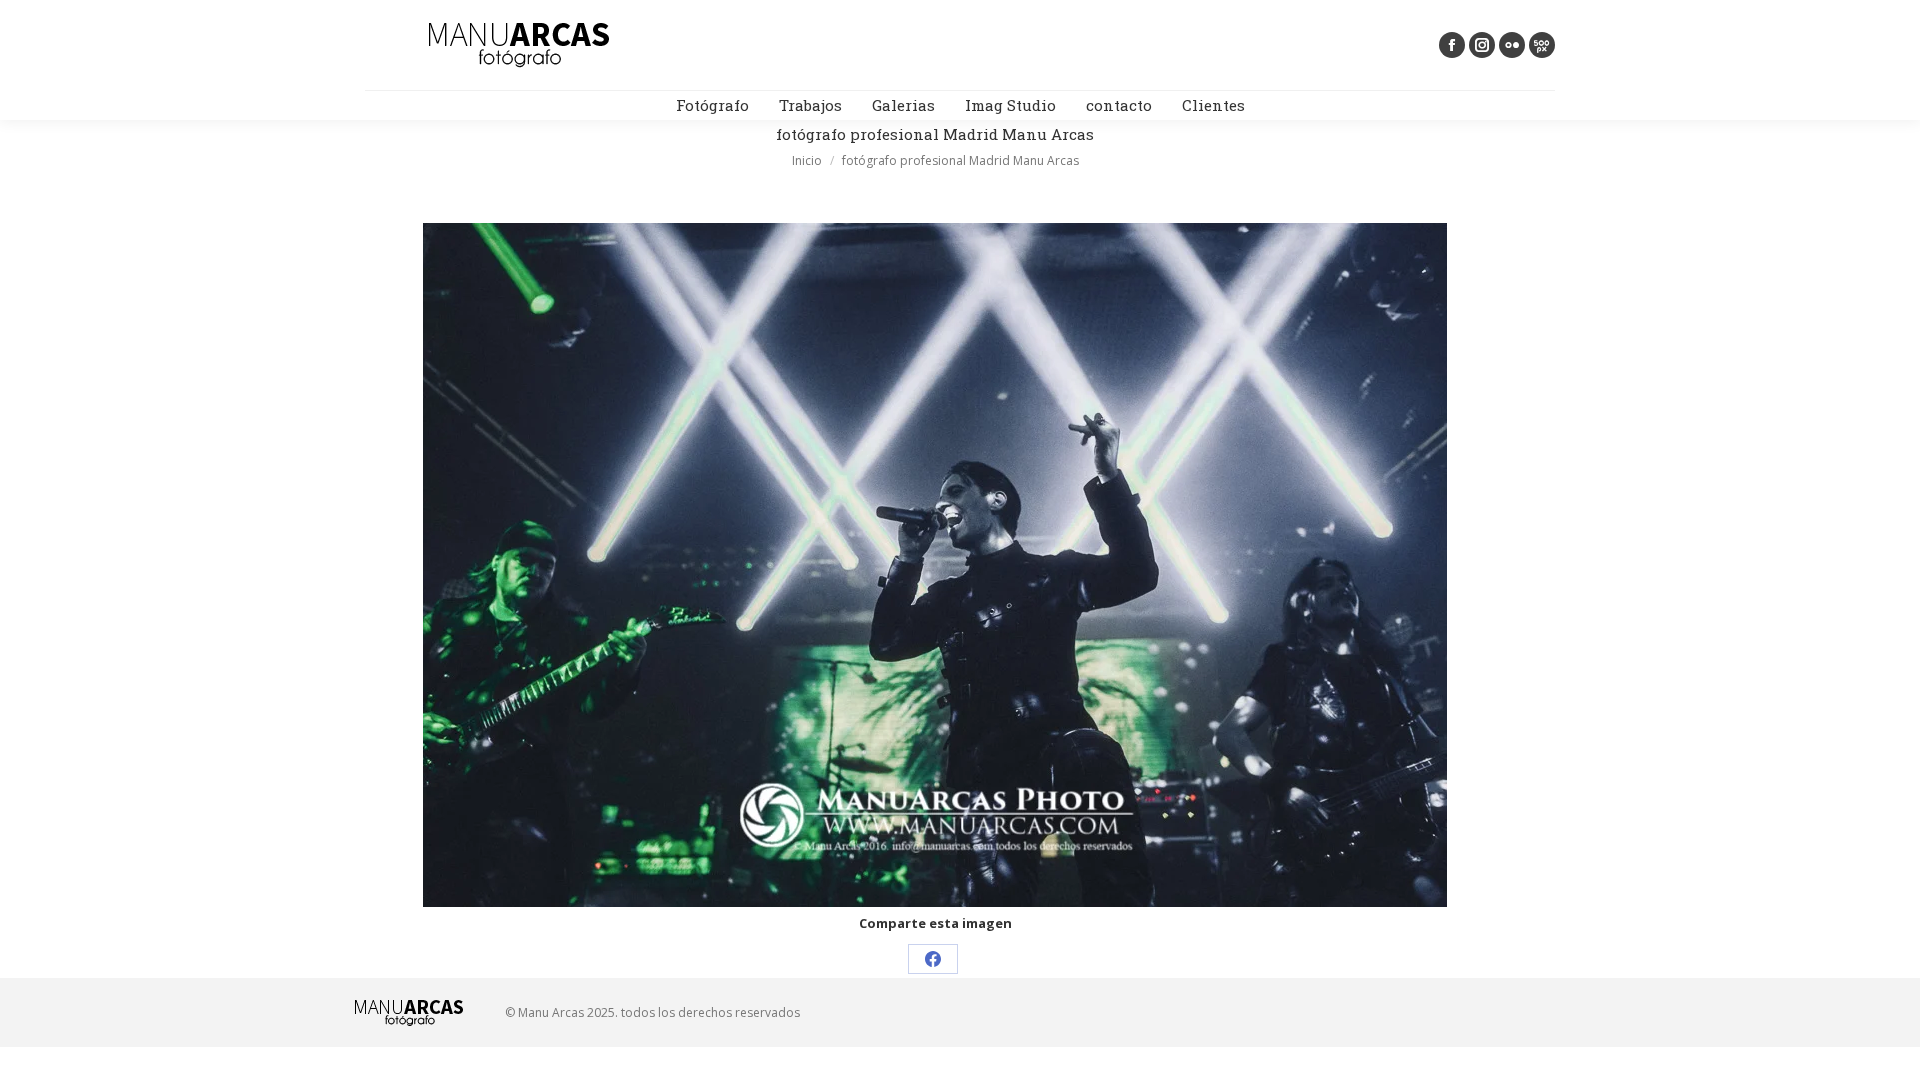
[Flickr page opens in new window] (1512, 45)
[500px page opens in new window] (1542, 45)
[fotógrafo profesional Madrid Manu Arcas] (935, 565)
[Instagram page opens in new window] (1482, 45)
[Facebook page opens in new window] (1452, 45)
